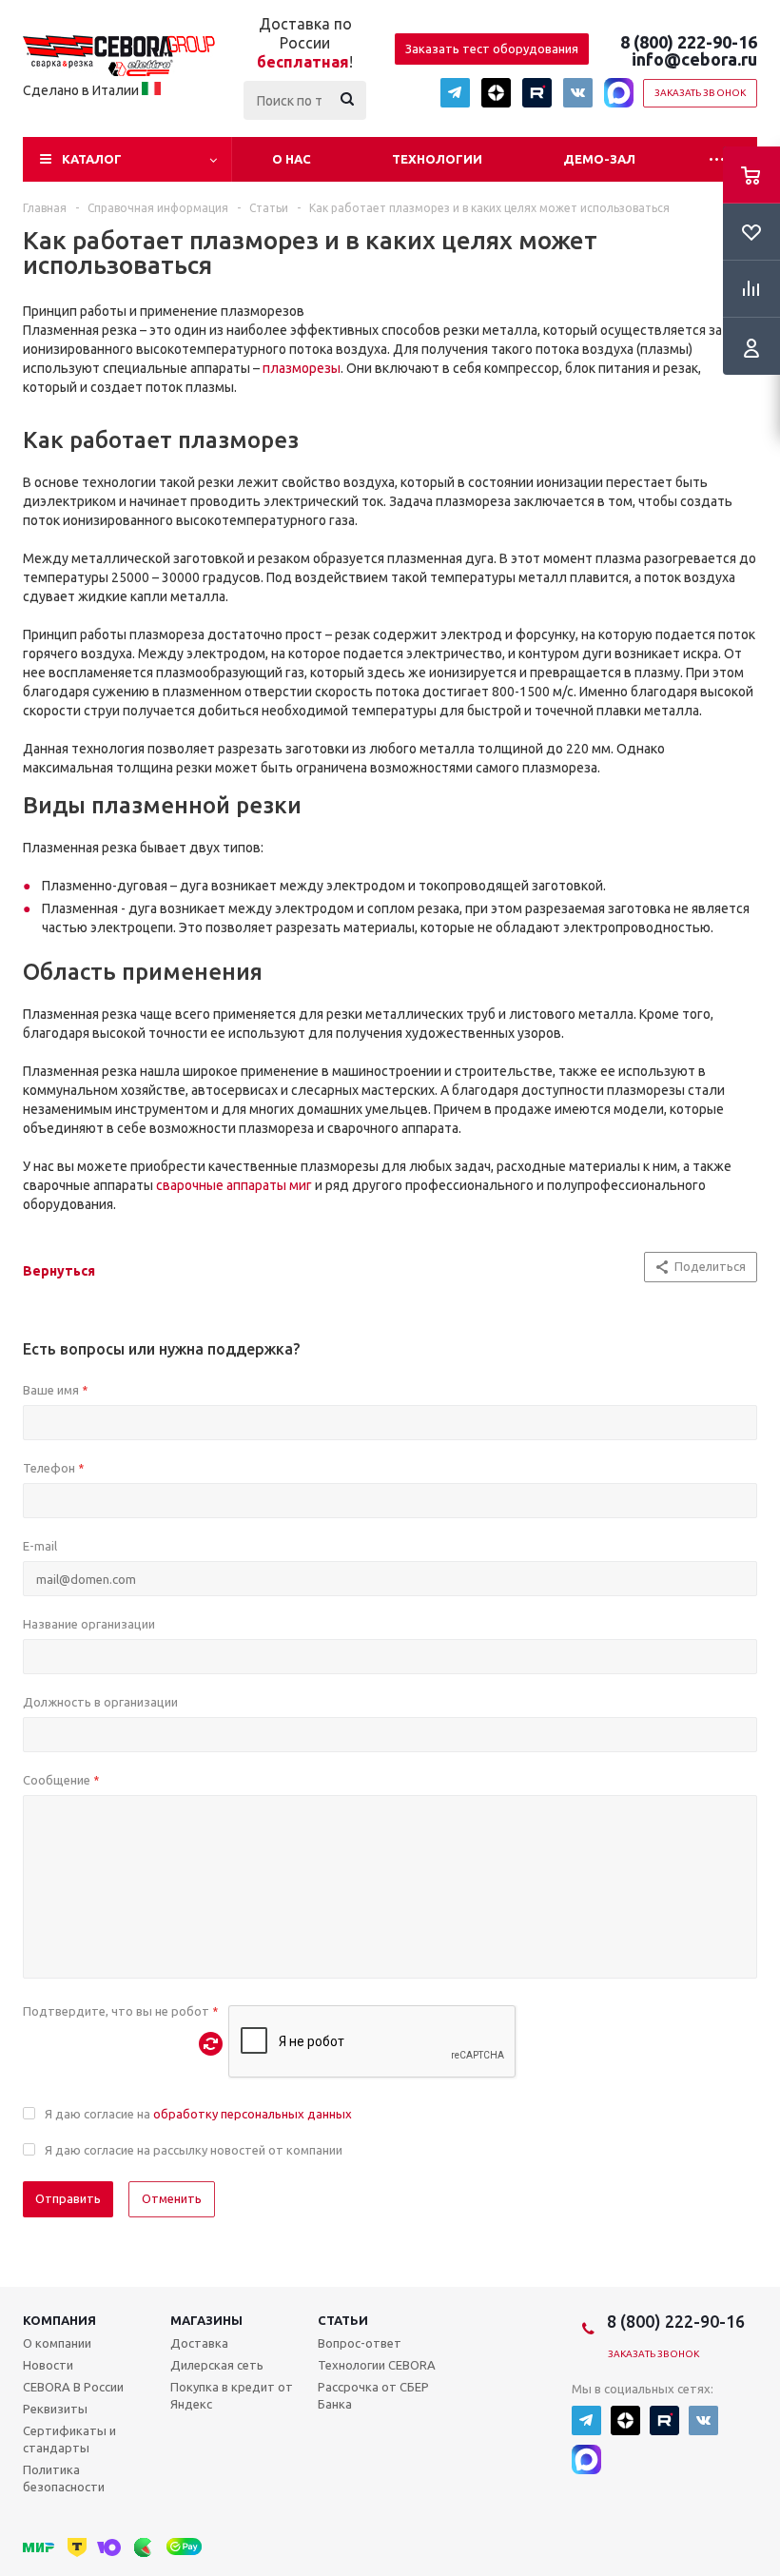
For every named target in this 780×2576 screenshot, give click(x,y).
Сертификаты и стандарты (69, 2439)
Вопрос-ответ (360, 2343)
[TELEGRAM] (455, 93)
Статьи (343, 2320)
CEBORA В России (73, 2387)
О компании (57, 2343)
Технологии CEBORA (377, 2365)
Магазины (206, 2320)
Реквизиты (55, 2409)
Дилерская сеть (217, 2365)
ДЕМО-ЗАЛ (599, 159)
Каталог (92, 159)
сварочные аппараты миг (234, 1185)
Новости (48, 2365)
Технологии (437, 159)
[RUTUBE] (537, 93)
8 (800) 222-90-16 (689, 42)
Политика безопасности (64, 2478)
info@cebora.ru (694, 59)
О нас (292, 159)
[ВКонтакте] (578, 93)
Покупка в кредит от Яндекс (232, 2395)
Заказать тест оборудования (492, 49)
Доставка (199, 2343)
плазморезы (302, 368)
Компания (59, 2320)
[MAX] (619, 93)
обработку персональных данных (253, 2114)
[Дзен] (496, 93)
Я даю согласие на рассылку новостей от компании (194, 2150)
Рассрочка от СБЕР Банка (373, 2395)
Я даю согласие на (198, 2114)
